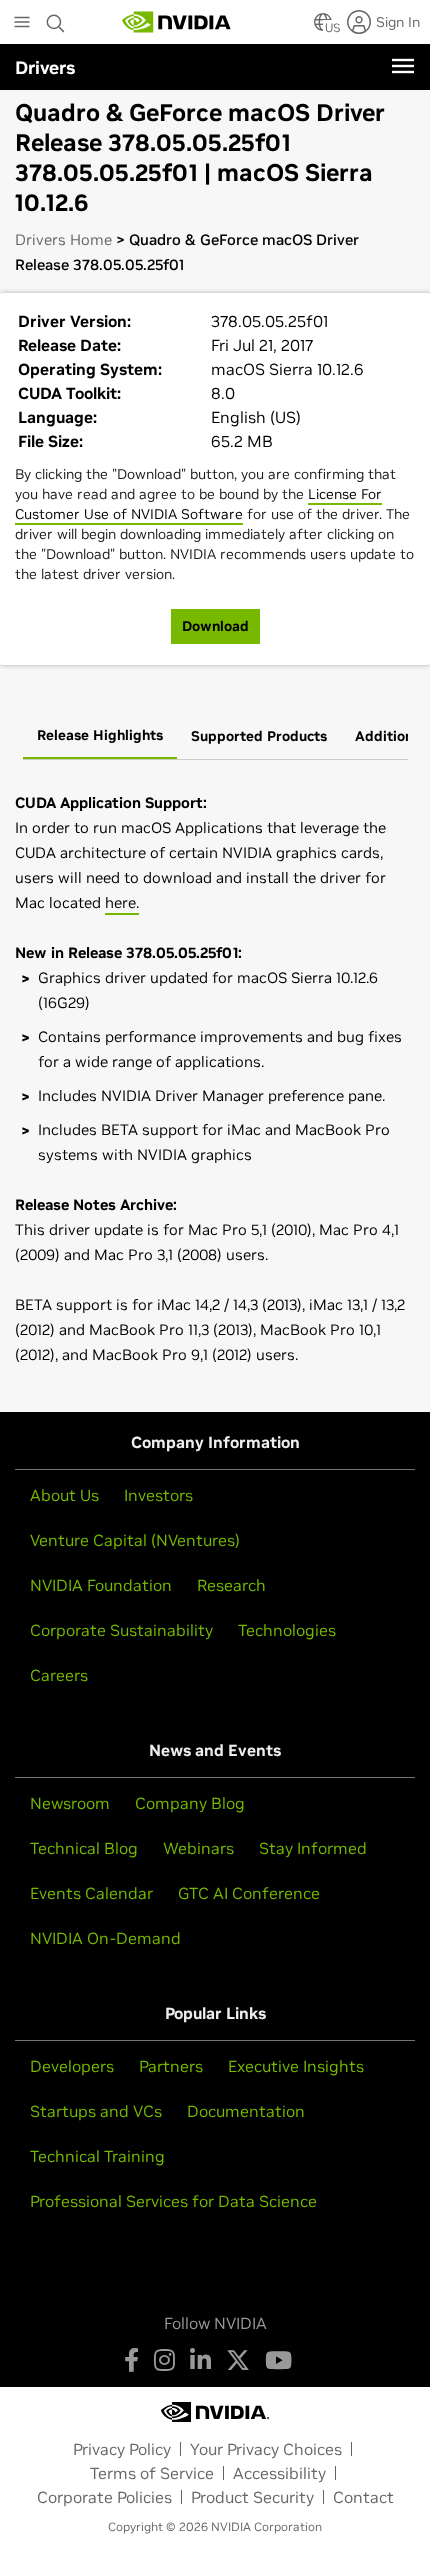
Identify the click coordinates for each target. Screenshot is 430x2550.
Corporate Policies (104, 2497)
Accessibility (279, 2473)
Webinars (198, 1848)
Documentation (246, 2111)
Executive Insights (296, 2066)
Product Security (252, 2497)
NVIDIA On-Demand (105, 1938)
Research (231, 1585)
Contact (363, 2497)
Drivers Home (63, 239)
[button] (323, 28)
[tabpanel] (215, 1078)
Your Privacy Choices (266, 2449)
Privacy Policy (122, 2449)
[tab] (100, 737)
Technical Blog (84, 1848)
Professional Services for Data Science (173, 2201)
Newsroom (70, 1803)
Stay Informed (313, 1848)
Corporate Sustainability (121, 1630)
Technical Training (97, 2156)
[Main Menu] (22, 24)
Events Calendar (91, 1893)
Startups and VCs (96, 2111)
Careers (59, 1675)
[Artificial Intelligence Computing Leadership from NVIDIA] (177, 22)
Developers (72, 2066)
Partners (171, 2066)
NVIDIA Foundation (101, 1585)
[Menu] (403, 66)
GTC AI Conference (249, 1893)
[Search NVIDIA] (56, 18)
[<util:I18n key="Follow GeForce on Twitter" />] (238, 2360)
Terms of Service (152, 2473)
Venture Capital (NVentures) (135, 1540)
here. (122, 902)
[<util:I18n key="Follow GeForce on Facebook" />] (131, 2360)
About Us (64, 1495)
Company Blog (190, 1803)
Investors (158, 1495)
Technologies (287, 1630)
